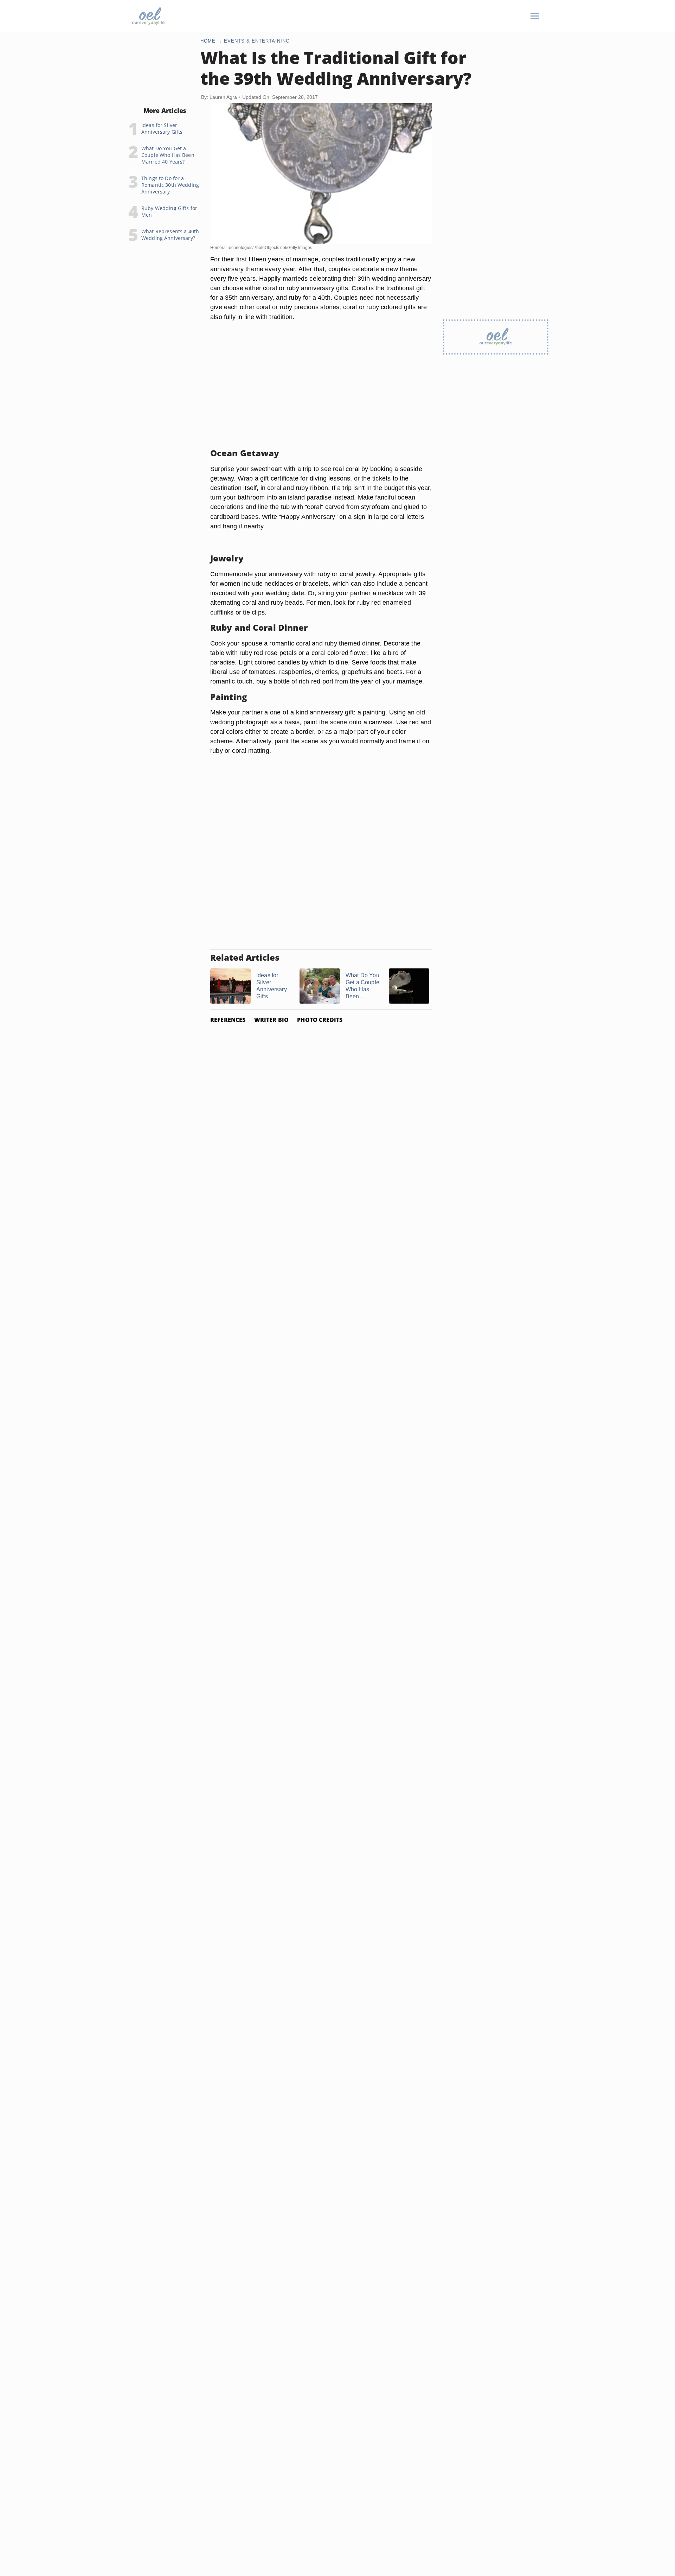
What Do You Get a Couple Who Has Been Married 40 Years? (168, 155)
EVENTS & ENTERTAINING (257, 41)
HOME (208, 41)
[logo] (148, 16)
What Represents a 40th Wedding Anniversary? (170, 235)
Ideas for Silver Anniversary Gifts (162, 128)
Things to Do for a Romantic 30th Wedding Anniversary (170, 185)
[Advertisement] (321, 393)
